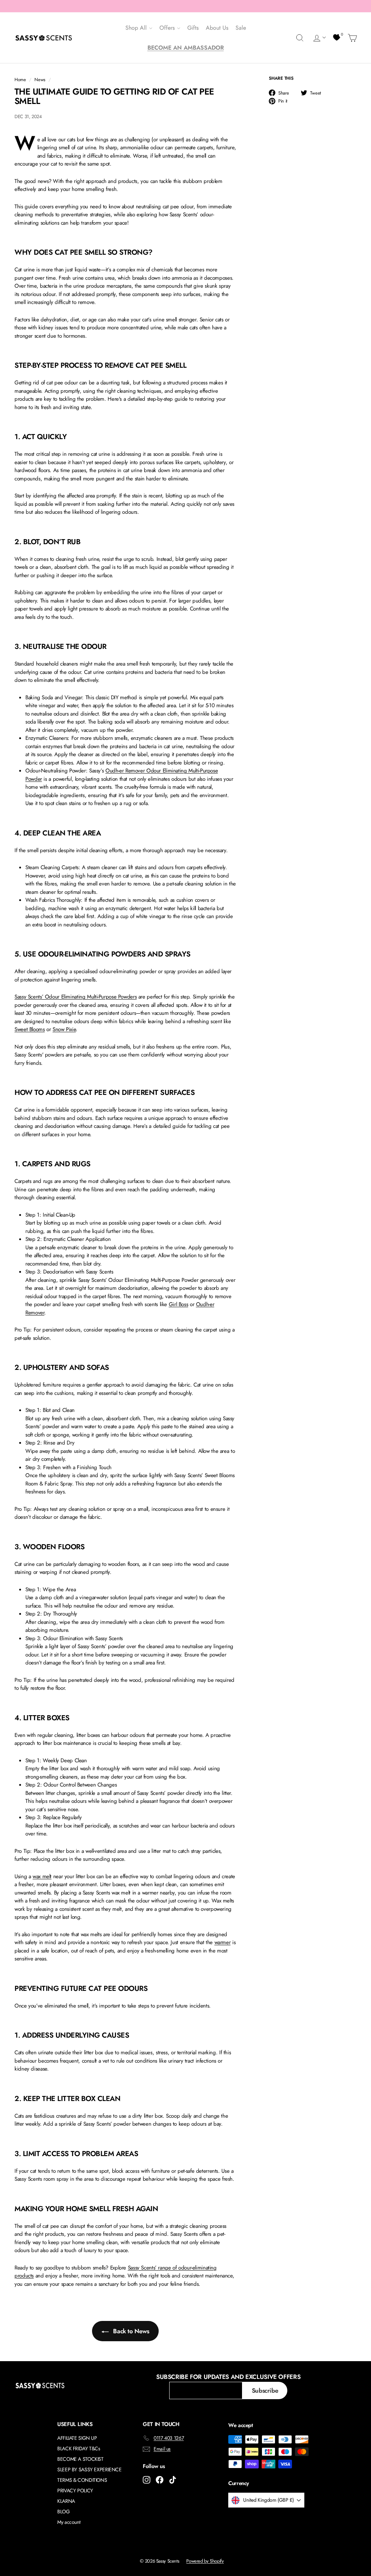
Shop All (137, 28)
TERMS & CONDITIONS (82, 2480)
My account (69, 2522)
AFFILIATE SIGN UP (77, 2438)
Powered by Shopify (205, 2561)
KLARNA (66, 2501)
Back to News (130, 2331)
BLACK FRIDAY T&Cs (79, 2448)
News (40, 80)
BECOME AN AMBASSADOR (186, 48)
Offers (168, 28)
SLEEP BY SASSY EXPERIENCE (89, 2469)
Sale (241, 28)
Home (20, 80)
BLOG (64, 2512)
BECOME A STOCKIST (80, 2459)
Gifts (193, 28)
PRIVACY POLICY (75, 2490)
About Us (217, 28)
